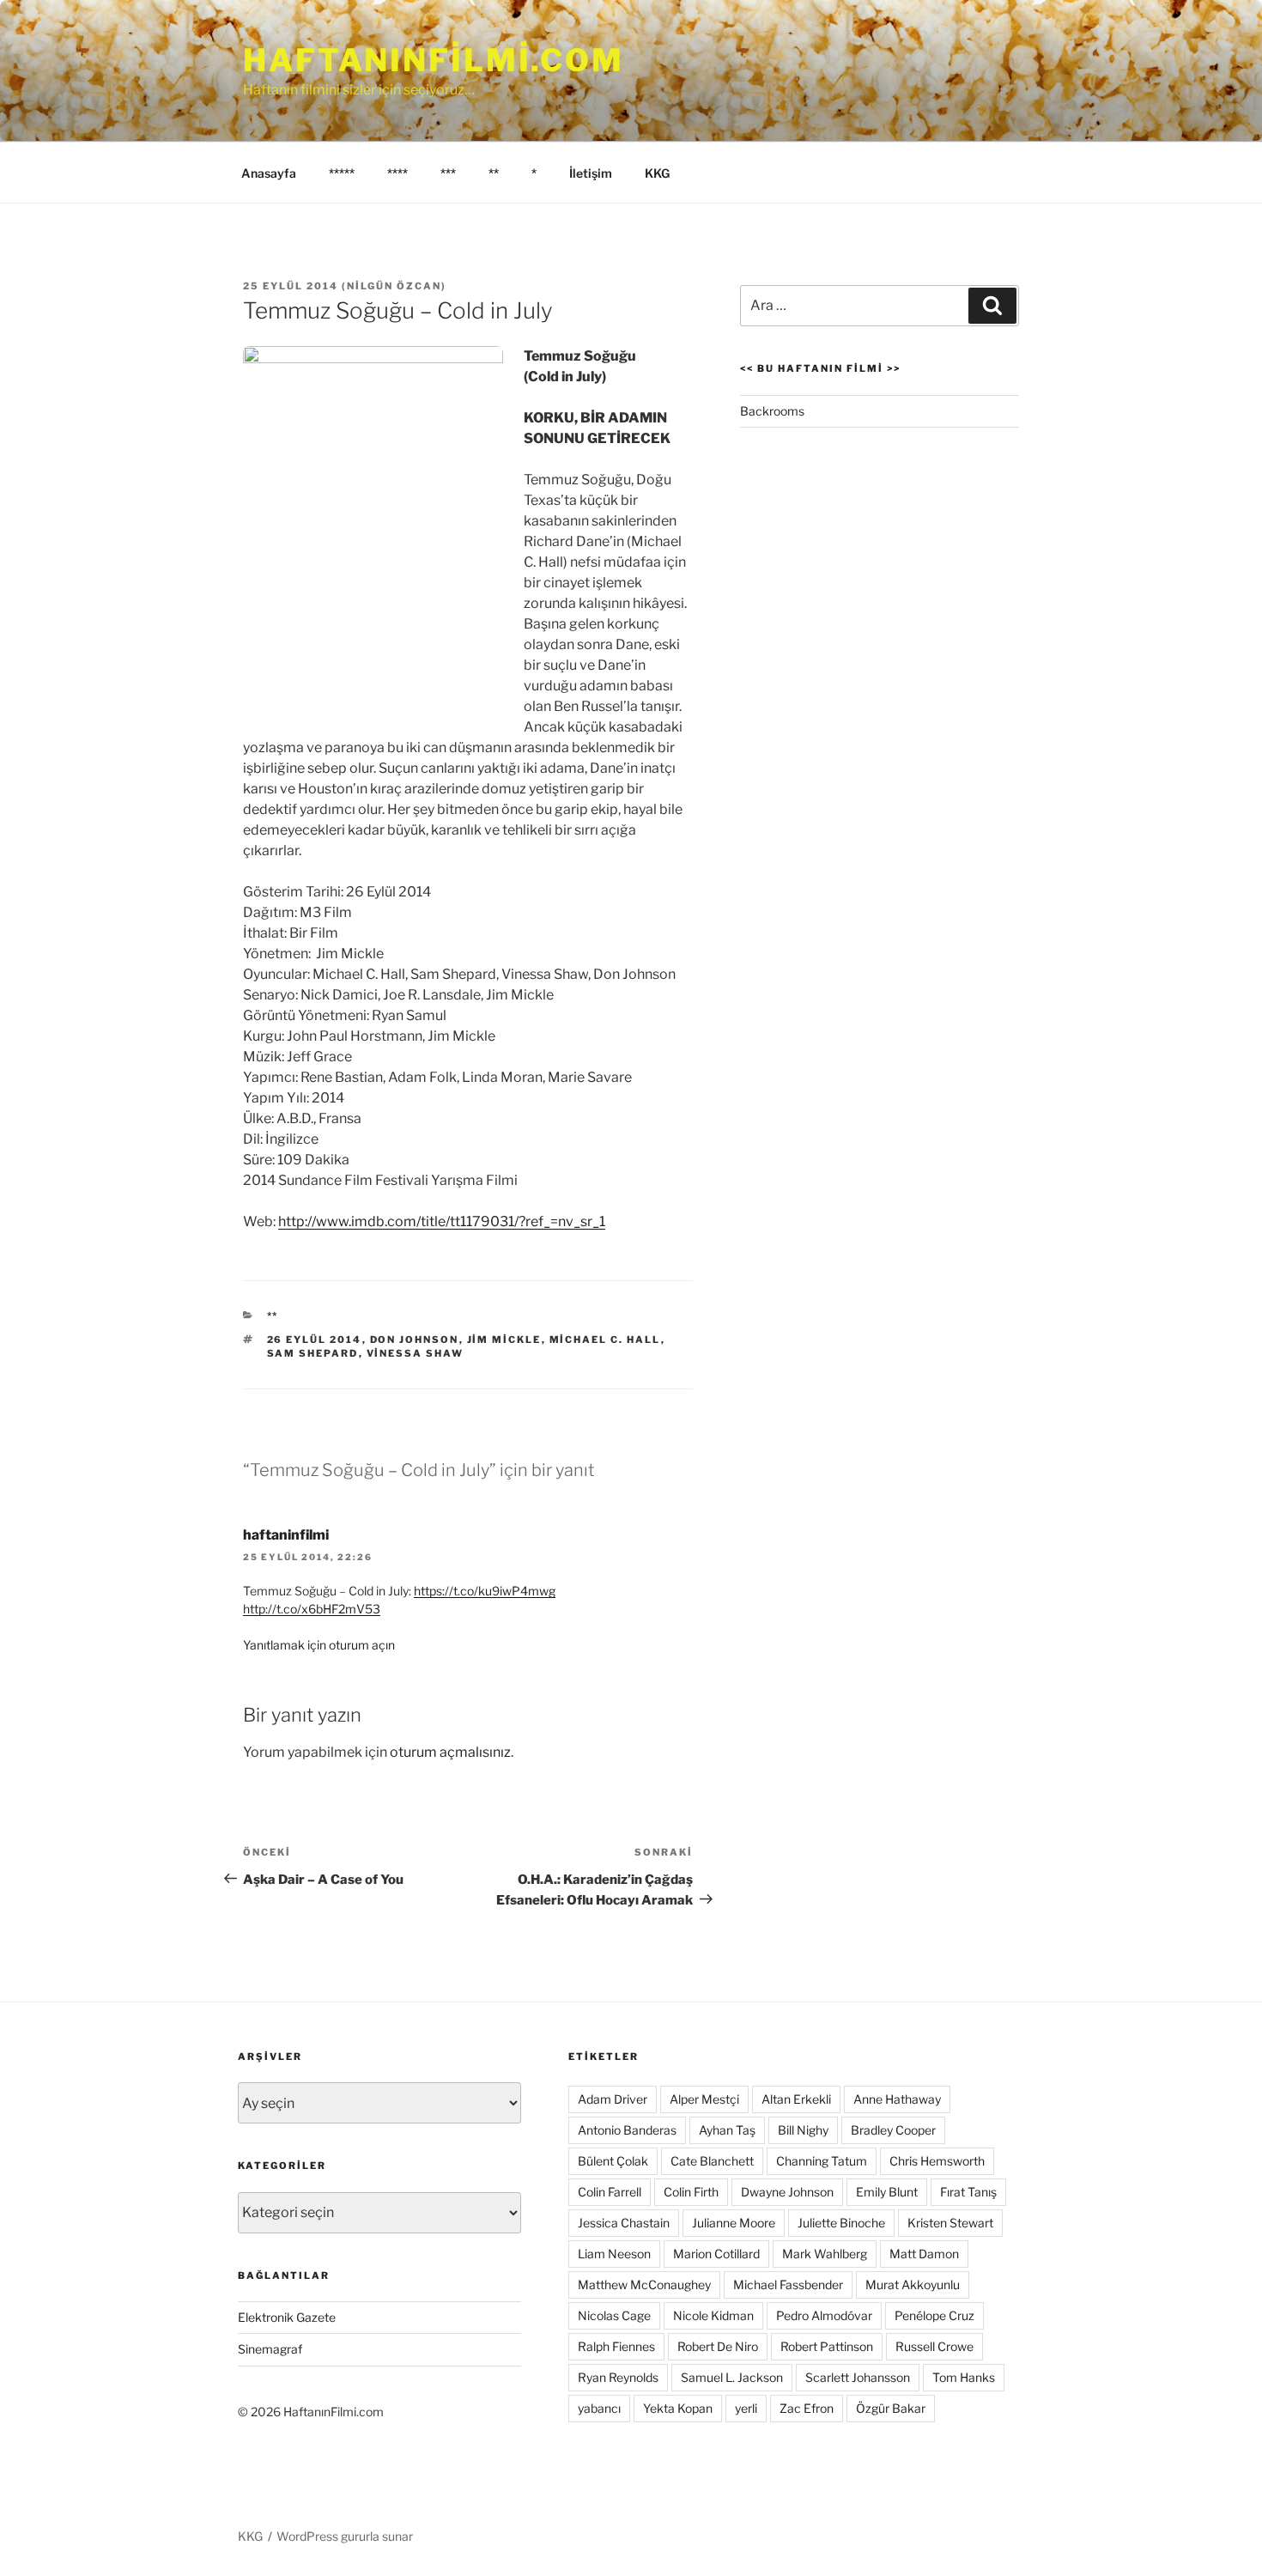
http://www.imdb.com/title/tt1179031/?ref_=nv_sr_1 (442, 1221)
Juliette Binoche (841, 2223)
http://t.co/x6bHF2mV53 (312, 1609)
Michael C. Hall (605, 1340)
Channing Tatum (822, 2161)
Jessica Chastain (624, 2223)
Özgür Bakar (891, 2408)
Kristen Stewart (950, 2223)
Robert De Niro (718, 2346)
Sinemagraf (270, 2349)
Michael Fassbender (788, 2284)
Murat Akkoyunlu (913, 2284)
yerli (746, 2408)
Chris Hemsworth (937, 2161)
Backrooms (772, 411)
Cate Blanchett (712, 2161)
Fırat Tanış (968, 2192)
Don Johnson (415, 1340)
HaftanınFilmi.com (434, 60)
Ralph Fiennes (616, 2346)
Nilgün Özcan (394, 286)
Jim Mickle (504, 1340)
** (494, 173)
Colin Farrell (610, 2192)
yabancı (599, 2408)
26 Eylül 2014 (315, 1340)
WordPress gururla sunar (345, 2536)
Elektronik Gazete (287, 2317)
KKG (657, 173)
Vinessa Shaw (416, 1353)
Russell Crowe (934, 2346)
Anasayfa (269, 173)
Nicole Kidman (713, 2315)
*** (448, 173)
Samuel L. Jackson (732, 2377)
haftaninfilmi (286, 1535)
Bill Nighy (803, 2130)
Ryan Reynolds (618, 2377)
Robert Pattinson (827, 2346)
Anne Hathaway (897, 2099)
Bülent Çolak (613, 2161)
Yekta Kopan (678, 2408)
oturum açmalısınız (450, 1752)
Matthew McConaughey (644, 2284)
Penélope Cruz (934, 2315)
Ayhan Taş (727, 2130)
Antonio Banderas (627, 2130)
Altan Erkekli (796, 2099)
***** (342, 173)
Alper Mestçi (704, 2099)
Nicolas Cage (614, 2315)
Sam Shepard (313, 1353)
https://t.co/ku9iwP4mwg (485, 1591)
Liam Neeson (614, 2254)
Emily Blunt (887, 2192)
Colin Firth (691, 2192)
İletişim (591, 173)
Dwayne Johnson (787, 2192)
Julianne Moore (734, 2223)
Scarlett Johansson (858, 2377)
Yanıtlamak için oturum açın (319, 1645)
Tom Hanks (964, 2377)
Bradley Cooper (893, 2130)
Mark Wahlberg (825, 2254)
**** (397, 173)
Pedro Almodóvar (824, 2315)
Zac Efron (807, 2408)
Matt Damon (924, 2254)
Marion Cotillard (716, 2254)
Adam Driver (613, 2099)
